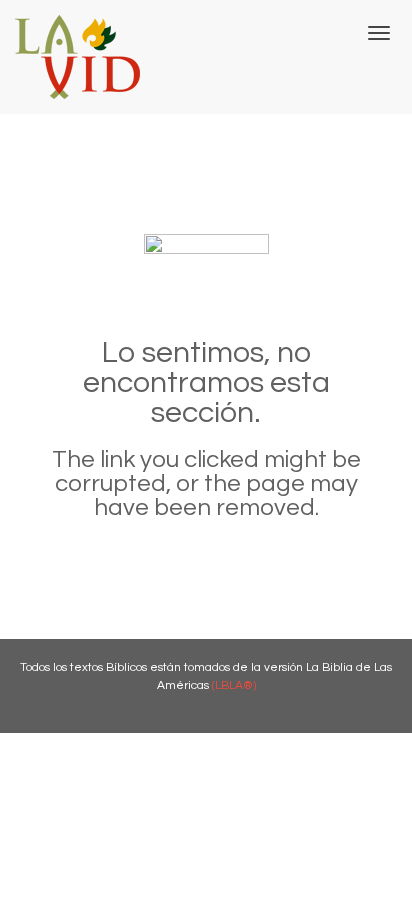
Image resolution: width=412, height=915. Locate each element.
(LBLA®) (234, 685)
